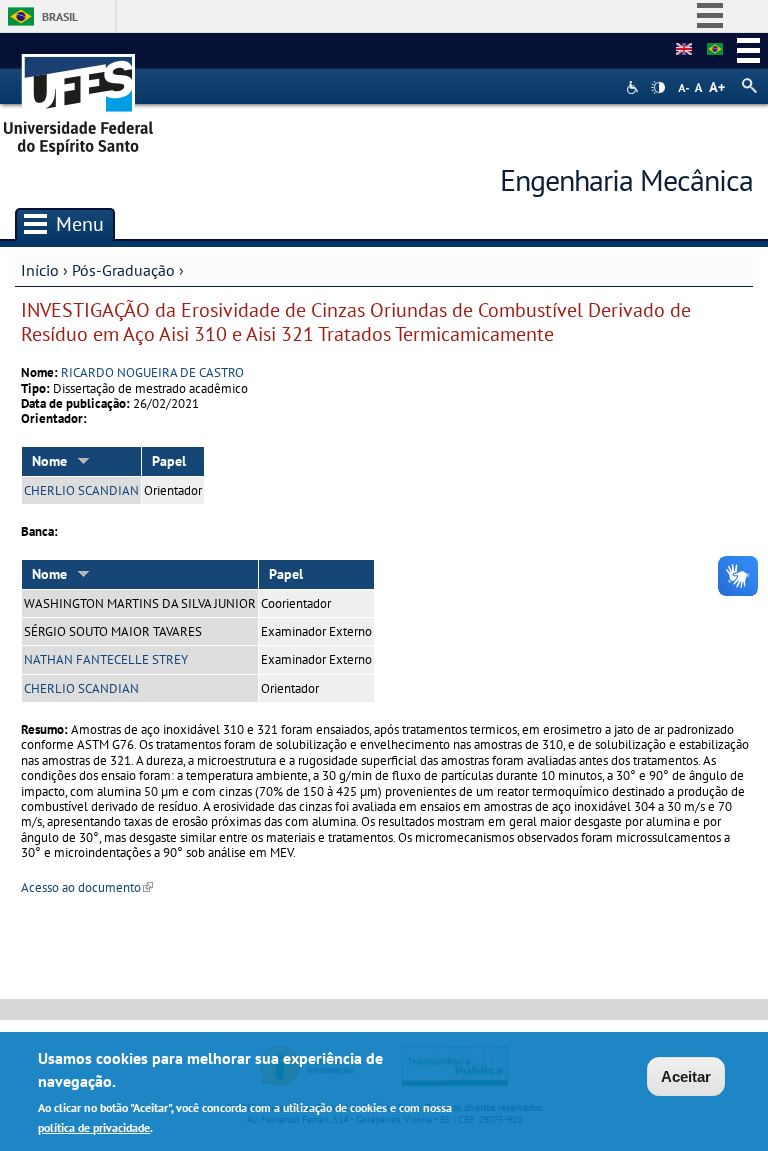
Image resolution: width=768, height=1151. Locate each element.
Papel (169, 461)
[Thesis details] (684, 50)
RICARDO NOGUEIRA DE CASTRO (152, 372)
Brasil (60, 16)
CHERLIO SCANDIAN (81, 490)
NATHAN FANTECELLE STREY (106, 659)
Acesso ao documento (87, 887)
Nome (49, 461)
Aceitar (686, 1076)
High (658, 88)
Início (40, 270)
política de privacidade (94, 1127)
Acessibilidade (634, 87)
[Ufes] (79, 97)
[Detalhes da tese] (715, 50)
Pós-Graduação (123, 270)
